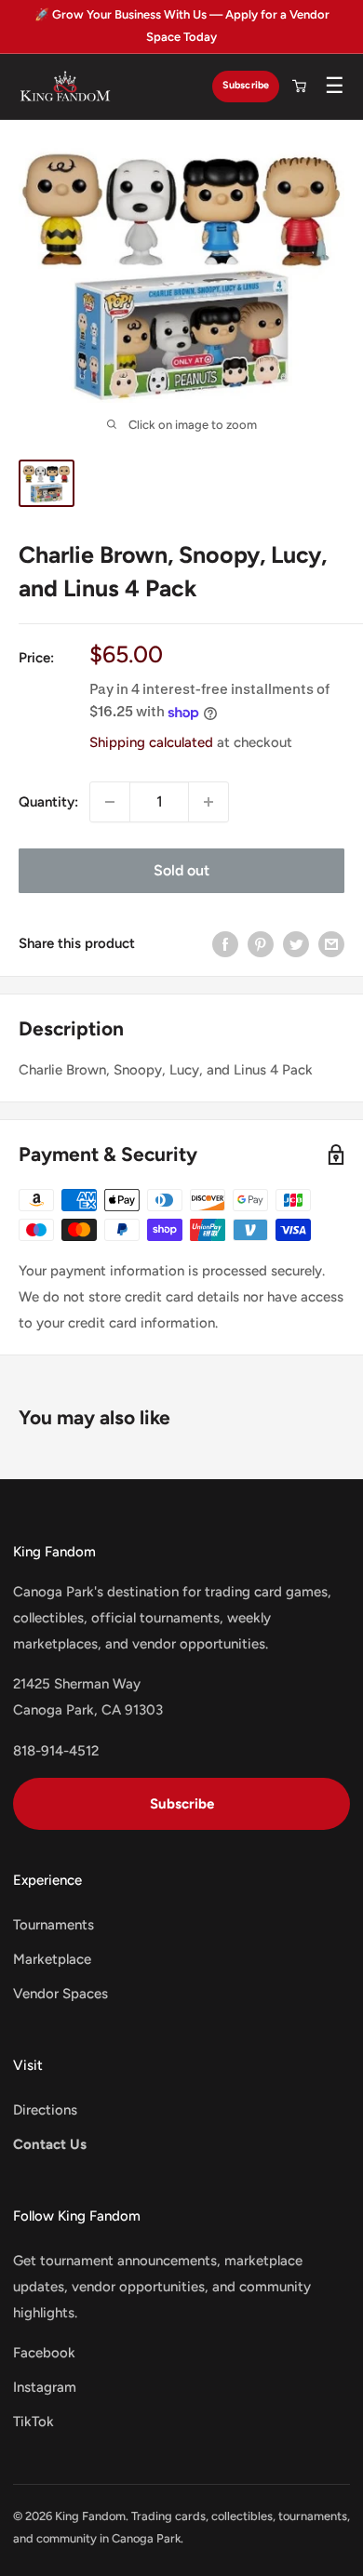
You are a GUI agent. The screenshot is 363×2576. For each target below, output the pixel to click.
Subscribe (246, 85)
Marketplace (52, 1959)
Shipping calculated (151, 742)
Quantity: (48, 802)
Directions (45, 2110)
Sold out (181, 870)
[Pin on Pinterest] (261, 944)
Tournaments (54, 1925)
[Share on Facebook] (225, 944)
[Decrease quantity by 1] (110, 802)
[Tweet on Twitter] (296, 944)
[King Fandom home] (65, 87)
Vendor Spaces (60, 1994)
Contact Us (50, 2144)
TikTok (34, 2422)
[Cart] (299, 87)
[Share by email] (331, 944)
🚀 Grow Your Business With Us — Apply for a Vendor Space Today (182, 26)
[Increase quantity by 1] (208, 802)
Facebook (44, 2353)
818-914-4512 (56, 1751)
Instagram (45, 2387)
